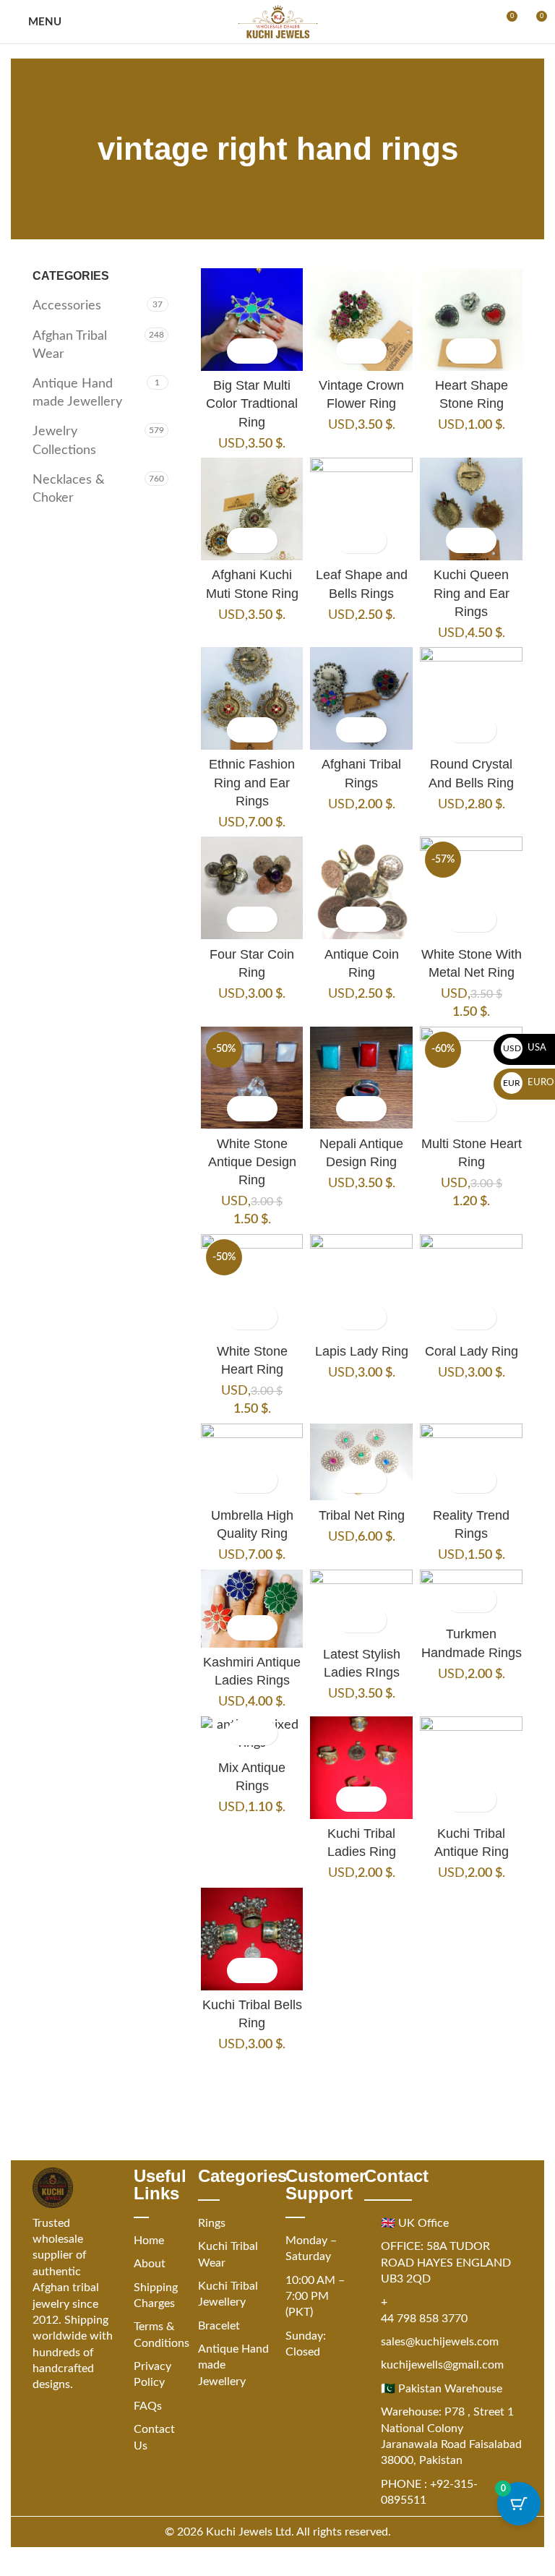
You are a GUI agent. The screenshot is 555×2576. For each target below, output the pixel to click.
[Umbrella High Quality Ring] (252, 1462)
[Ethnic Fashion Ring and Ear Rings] (252, 698)
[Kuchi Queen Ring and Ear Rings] (471, 509)
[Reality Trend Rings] (471, 1462)
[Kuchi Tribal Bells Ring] (252, 1939)
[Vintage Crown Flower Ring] (361, 320)
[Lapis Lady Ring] (361, 1285)
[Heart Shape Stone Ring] (471, 320)
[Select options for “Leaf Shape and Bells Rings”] (349, 540)
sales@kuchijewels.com (440, 2342)
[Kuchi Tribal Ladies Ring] (361, 1768)
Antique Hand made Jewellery (77, 393)
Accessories (67, 306)
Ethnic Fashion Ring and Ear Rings (252, 782)
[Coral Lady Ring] (471, 1285)
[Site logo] (278, 22)
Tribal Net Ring (362, 1515)
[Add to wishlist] (265, 351)
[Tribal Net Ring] (361, 1462)
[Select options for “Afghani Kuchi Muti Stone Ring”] (240, 540)
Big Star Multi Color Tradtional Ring (252, 403)
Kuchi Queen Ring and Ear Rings (472, 593)
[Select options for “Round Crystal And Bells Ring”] (459, 730)
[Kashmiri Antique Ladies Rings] (252, 1609)
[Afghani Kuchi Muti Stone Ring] (252, 509)
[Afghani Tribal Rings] (361, 698)
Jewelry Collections (64, 441)
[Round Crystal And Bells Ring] (471, 698)
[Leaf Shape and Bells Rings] (361, 509)
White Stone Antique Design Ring (252, 1162)
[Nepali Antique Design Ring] (361, 1078)
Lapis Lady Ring (362, 1351)
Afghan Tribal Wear (70, 345)
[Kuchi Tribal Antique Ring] (471, 1768)
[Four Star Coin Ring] (252, 888)
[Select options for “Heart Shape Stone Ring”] (459, 351)
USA (525, 1048)
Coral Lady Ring (472, 1351)
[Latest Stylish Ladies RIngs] (361, 1605)
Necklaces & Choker (69, 489)
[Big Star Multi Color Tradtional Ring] (252, 320)
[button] (240, 351)
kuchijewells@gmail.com (442, 2365)
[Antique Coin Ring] (361, 888)
